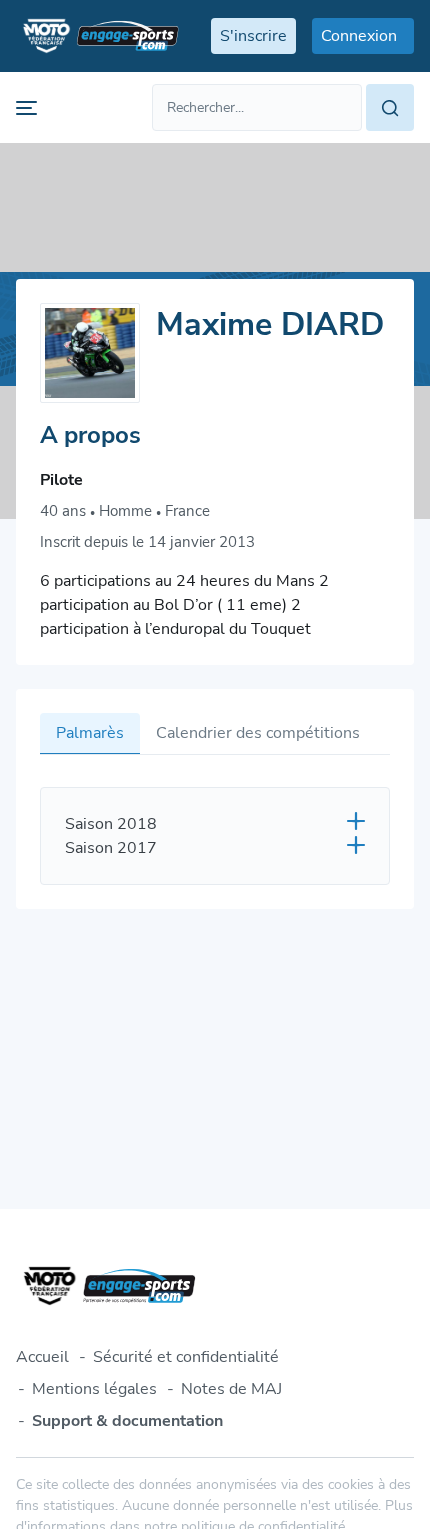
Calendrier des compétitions (258, 733)
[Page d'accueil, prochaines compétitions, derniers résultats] (97, 36)
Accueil (42, 1357)
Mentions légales (94, 1389)
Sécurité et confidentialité (186, 1357)
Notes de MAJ (231, 1389)
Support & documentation (127, 1421)
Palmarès (90, 733)
